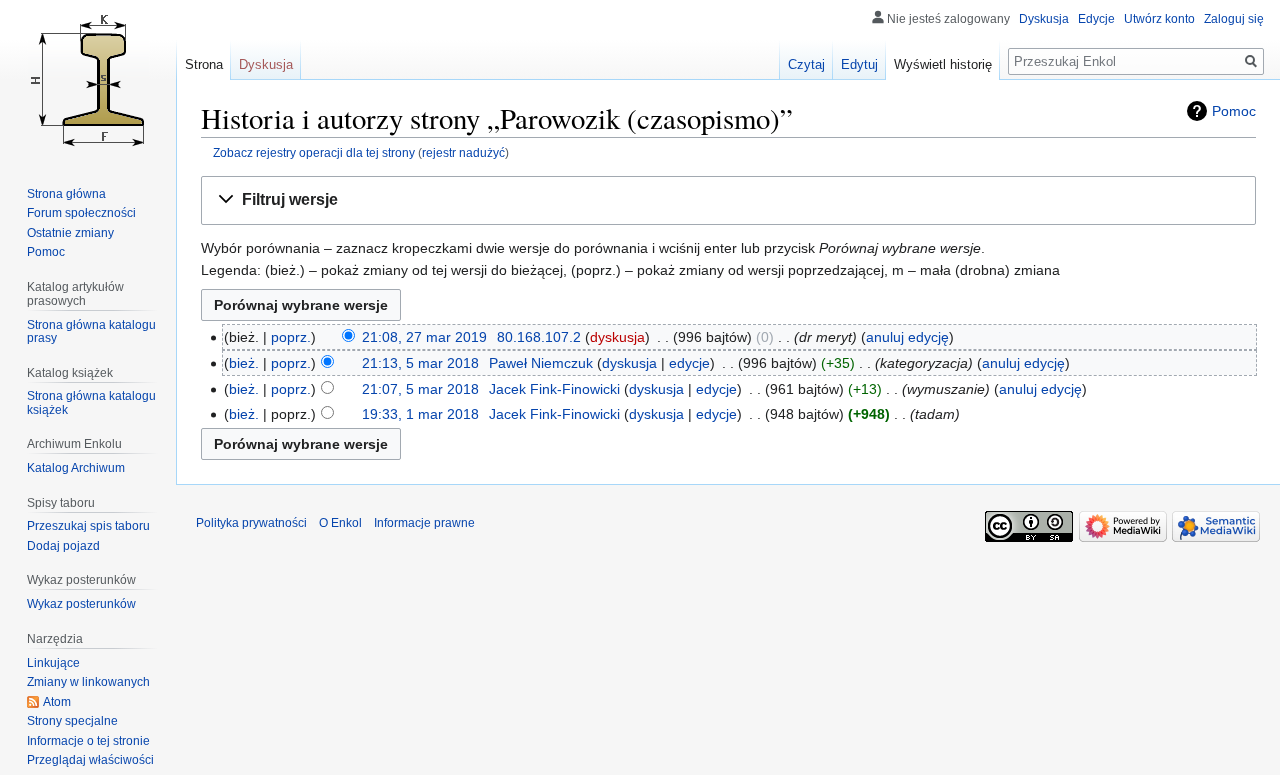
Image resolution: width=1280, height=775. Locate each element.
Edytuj (859, 64)
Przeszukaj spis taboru (88, 526)
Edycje (1096, 19)
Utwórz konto (1159, 19)
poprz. (291, 337)
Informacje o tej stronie (88, 741)
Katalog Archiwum (76, 468)
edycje (689, 363)
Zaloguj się (1234, 19)
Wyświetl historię (943, 64)
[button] (728, 200)
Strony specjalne (72, 721)
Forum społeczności (81, 213)
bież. (244, 363)
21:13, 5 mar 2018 (420, 363)
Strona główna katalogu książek (91, 403)
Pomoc (1234, 111)
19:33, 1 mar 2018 (420, 414)
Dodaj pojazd (63, 546)
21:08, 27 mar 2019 (424, 337)
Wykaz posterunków (81, 604)
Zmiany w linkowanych (88, 682)
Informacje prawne (424, 523)
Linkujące (53, 663)
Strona (204, 64)
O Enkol (340, 523)
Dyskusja (1044, 19)
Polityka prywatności (251, 523)
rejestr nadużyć (463, 152)
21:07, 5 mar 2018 (420, 389)
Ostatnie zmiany (70, 233)
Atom (57, 702)
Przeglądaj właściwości (90, 760)
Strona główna (66, 194)
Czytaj (806, 64)
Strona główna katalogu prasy (91, 332)
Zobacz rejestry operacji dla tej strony (314, 152)
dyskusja (617, 337)
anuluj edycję (907, 337)
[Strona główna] (88, 80)
